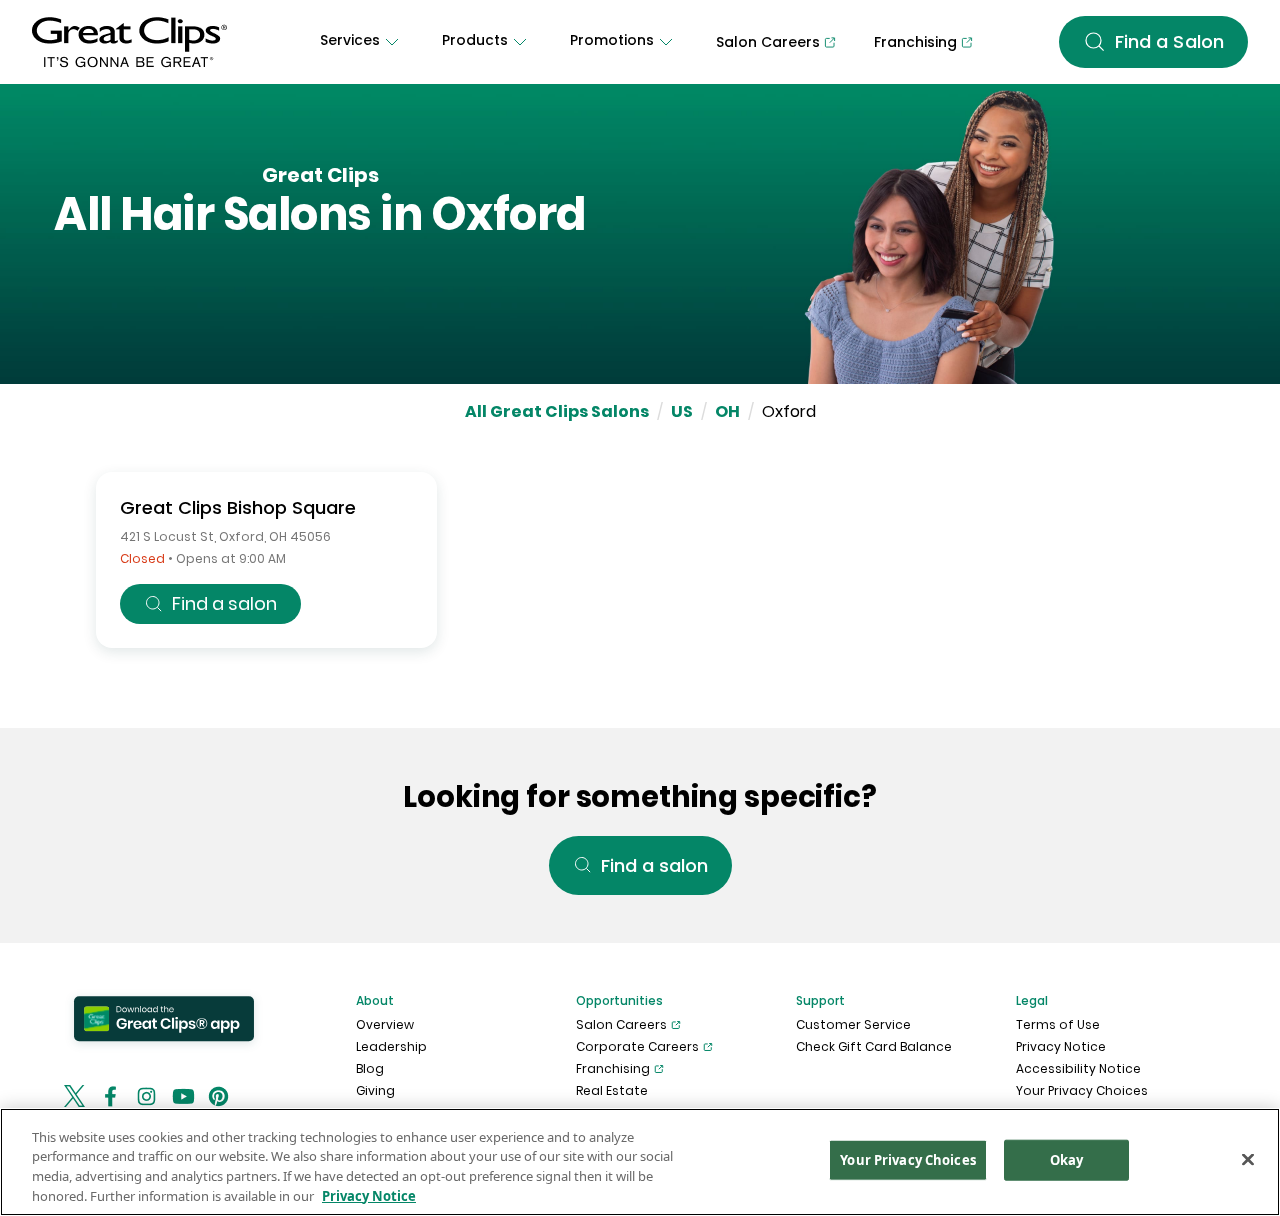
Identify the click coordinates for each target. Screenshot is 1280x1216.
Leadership (391, 1046)
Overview (385, 1024)
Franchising (613, 1068)
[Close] (1248, 1159)
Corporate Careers (637, 1046)
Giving (375, 1090)
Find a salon (224, 603)
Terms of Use (1058, 1024)
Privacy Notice (1061, 1046)
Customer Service (853, 1024)
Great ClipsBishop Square (238, 507)
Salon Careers (621, 1024)
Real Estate (612, 1090)
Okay (1067, 1160)
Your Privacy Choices (1082, 1090)
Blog (370, 1068)
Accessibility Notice (1078, 1068)
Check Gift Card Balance (874, 1046)
